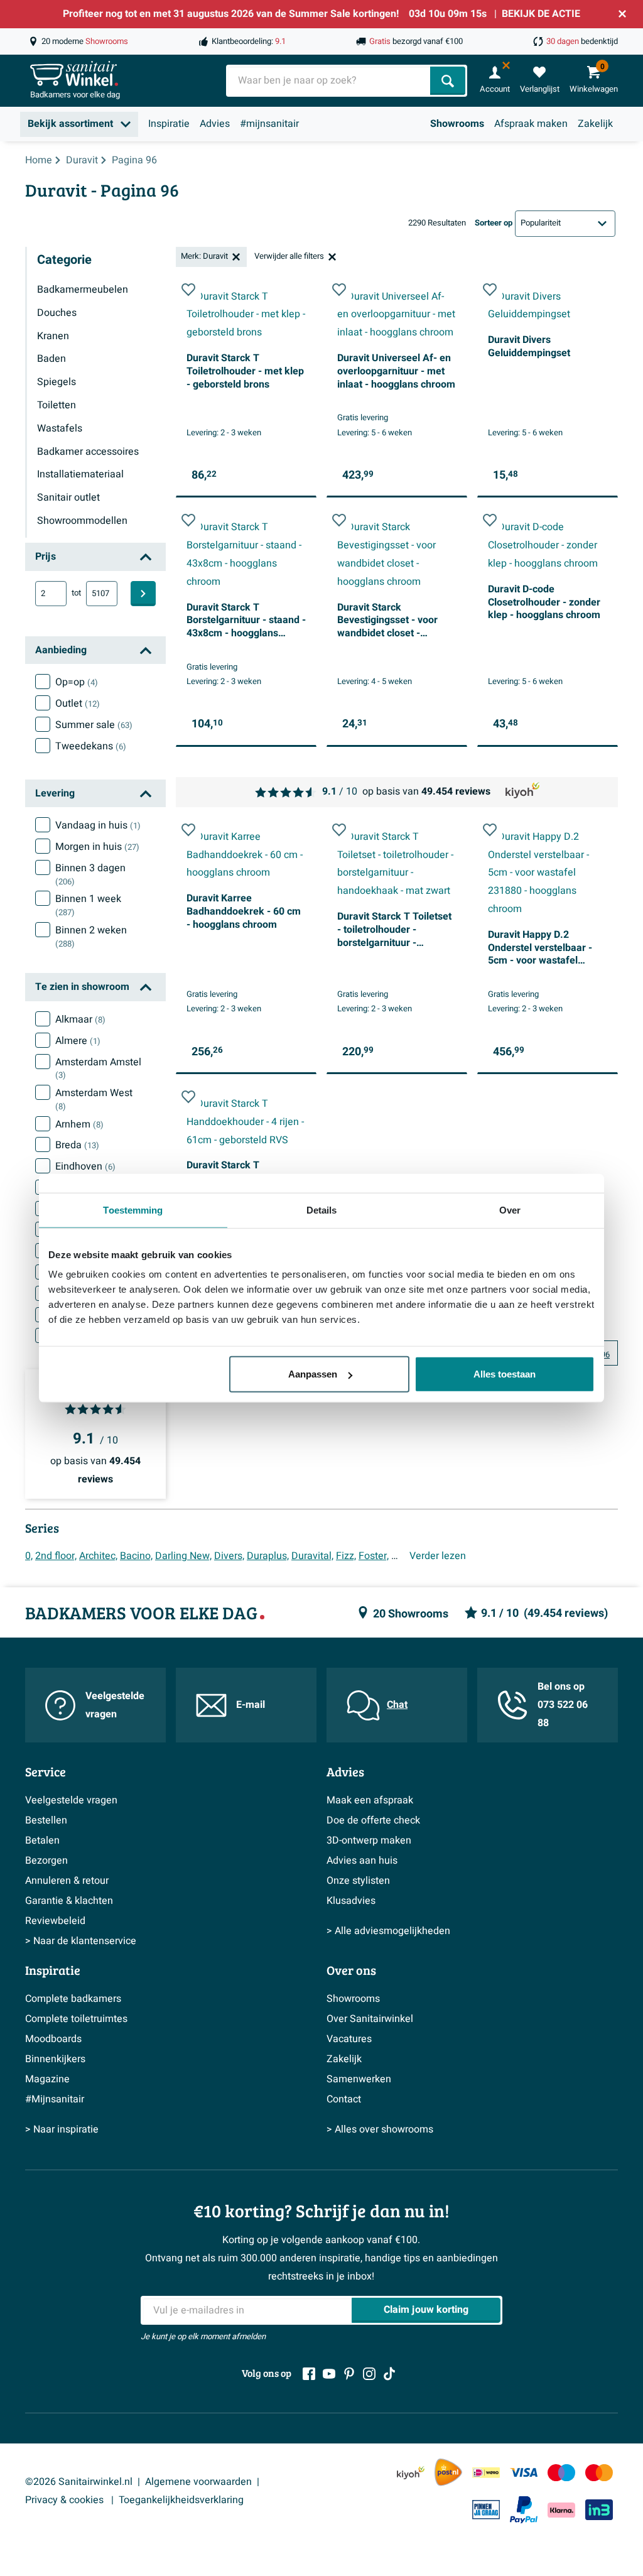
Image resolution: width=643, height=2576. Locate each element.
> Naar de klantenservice (81, 1941)
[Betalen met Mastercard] (599, 2473)
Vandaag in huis (98, 825)
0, (29, 1556)
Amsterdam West (94, 1099)
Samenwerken (359, 2079)
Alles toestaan (505, 1374)
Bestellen (46, 1820)
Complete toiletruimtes (76, 2019)
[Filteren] (143, 594)
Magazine (47, 2079)
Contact (344, 2099)
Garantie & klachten (69, 1901)
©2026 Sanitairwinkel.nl (79, 2482)
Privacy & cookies (66, 2500)
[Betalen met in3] (599, 2510)
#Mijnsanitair (55, 2099)
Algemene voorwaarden (198, 2482)
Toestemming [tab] (133, 1209)
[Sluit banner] (622, 14)
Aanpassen (313, 1374)
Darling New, (183, 1556)
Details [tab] (322, 1209)
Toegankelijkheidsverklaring (181, 2500)
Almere (78, 1041)
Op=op (77, 682)
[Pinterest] (349, 2374)
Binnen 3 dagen (90, 874)
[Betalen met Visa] (524, 2473)
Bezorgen (46, 1861)
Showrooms (457, 124)
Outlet (78, 704)
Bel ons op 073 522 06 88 (563, 1705)
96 (605, 1355)
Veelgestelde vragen (115, 1705)
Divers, (229, 1556)
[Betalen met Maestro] (561, 2473)
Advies (215, 124)
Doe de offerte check (373, 1820)
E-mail (251, 1705)
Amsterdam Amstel (98, 1068)
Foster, (374, 1556)
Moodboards (53, 2039)
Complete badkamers (73, 1999)
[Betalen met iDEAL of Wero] (486, 2473)
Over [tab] (510, 1209)
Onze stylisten (358, 1881)
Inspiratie (169, 124)
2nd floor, (56, 1556)
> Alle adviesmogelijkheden (388, 1931)
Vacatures (349, 2039)
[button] (188, 290)
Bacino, (136, 1556)
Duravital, (312, 1556)
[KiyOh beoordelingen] (411, 2473)
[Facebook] (309, 2374)
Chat (397, 1705)
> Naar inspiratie (62, 2129)
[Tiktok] (389, 2374)
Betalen (42, 1840)
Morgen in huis (97, 847)
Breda (77, 1145)
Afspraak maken (531, 124)
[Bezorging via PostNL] (448, 2472)
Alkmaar (80, 1019)
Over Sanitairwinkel (370, 2019)
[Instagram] (369, 2374)
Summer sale (94, 725)
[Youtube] (329, 2374)
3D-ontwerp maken (369, 1840)
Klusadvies (351, 1901)
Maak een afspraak (370, 1800)
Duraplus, (268, 1556)
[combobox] (329, 81)
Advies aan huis (362, 1861)
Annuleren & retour (67, 1881)
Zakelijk (595, 124)
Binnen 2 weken (91, 937)
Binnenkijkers (55, 2059)
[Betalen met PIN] (486, 2509)
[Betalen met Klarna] (561, 2510)
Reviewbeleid (55, 1921)
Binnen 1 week (88, 905)
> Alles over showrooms (380, 2129)
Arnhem (79, 1124)
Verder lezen (438, 1556)
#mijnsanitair (269, 124)
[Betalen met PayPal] (524, 2510)
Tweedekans (91, 746)
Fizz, (346, 1556)
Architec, (98, 1556)
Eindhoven (85, 1166)
